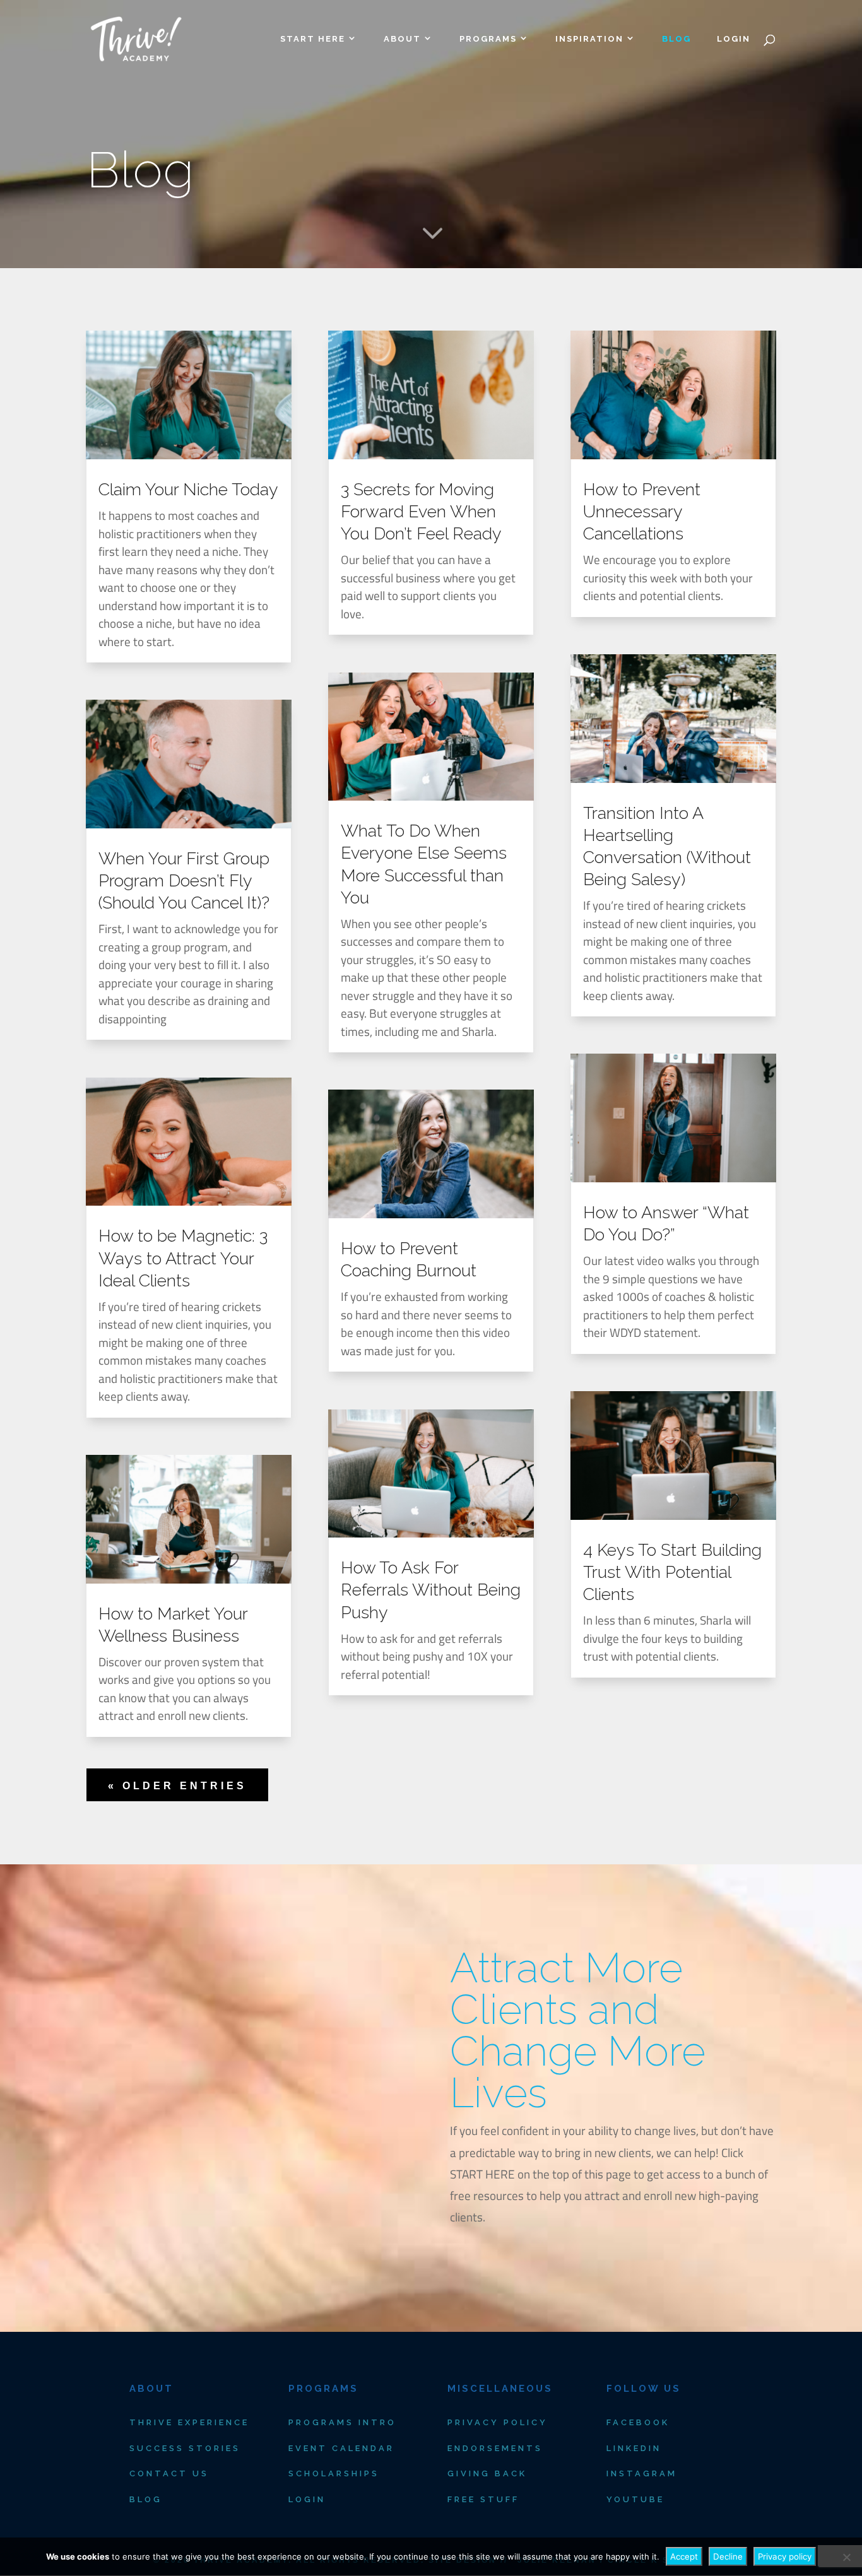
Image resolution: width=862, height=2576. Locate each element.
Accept (684, 2556)
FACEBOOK (638, 2422)
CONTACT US (169, 2473)
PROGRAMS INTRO (342, 2422)
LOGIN (734, 39)
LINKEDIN (634, 2448)
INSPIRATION (589, 39)
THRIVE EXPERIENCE (189, 2422)
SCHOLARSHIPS (334, 2473)
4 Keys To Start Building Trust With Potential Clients (672, 1572)
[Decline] (846, 2557)
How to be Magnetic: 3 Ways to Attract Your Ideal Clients (183, 1258)
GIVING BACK (487, 2473)
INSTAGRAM (642, 2473)
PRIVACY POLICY (498, 2422)
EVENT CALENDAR (341, 2448)
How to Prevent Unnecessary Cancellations (642, 511)
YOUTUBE (635, 2499)
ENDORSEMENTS (495, 2448)
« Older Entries (177, 1786)
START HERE (313, 39)
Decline (728, 2556)
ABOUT (402, 39)
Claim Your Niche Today (188, 489)
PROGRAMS (488, 39)
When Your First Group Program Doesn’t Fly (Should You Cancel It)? (184, 880)
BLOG (676, 39)
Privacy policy (785, 2556)
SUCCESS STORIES (185, 2448)
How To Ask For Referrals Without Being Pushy (431, 1590)
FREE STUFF (483, 2499)
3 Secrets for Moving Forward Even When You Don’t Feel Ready (421, 511)
